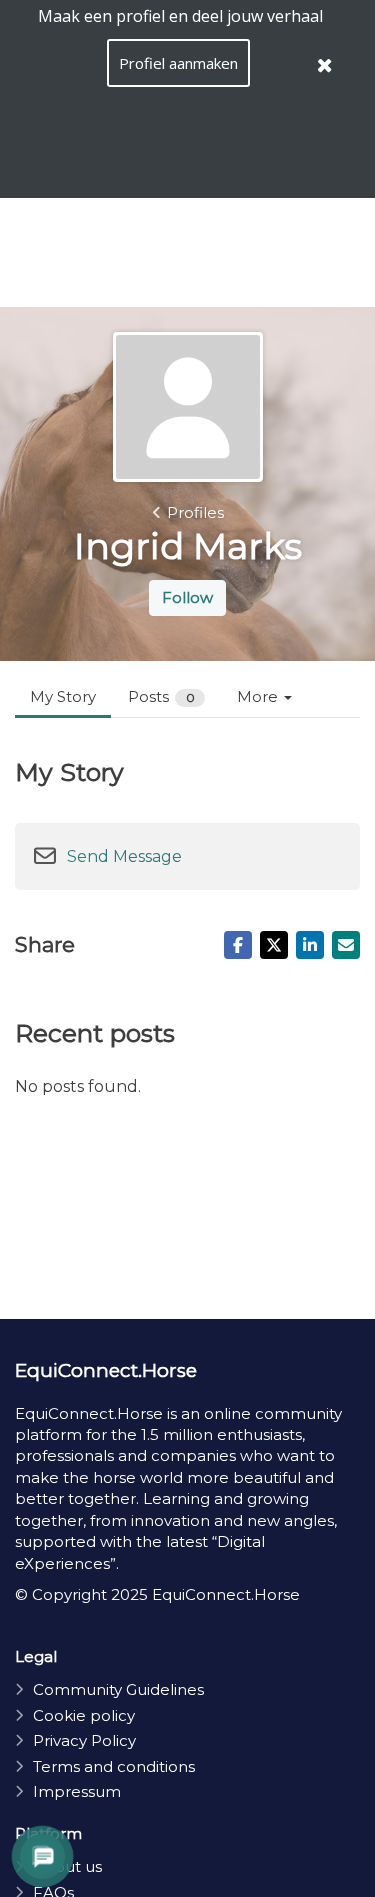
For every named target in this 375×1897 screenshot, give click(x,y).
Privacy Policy (84, 1740)
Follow (187, 597)
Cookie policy (84, 1715)
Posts (161, 696)
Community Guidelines (118, 1689)
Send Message (124, 856)
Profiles (195, 512)
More (259, 696)
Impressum (77, 1791)
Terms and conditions (114, 1766)
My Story (63, 696)
